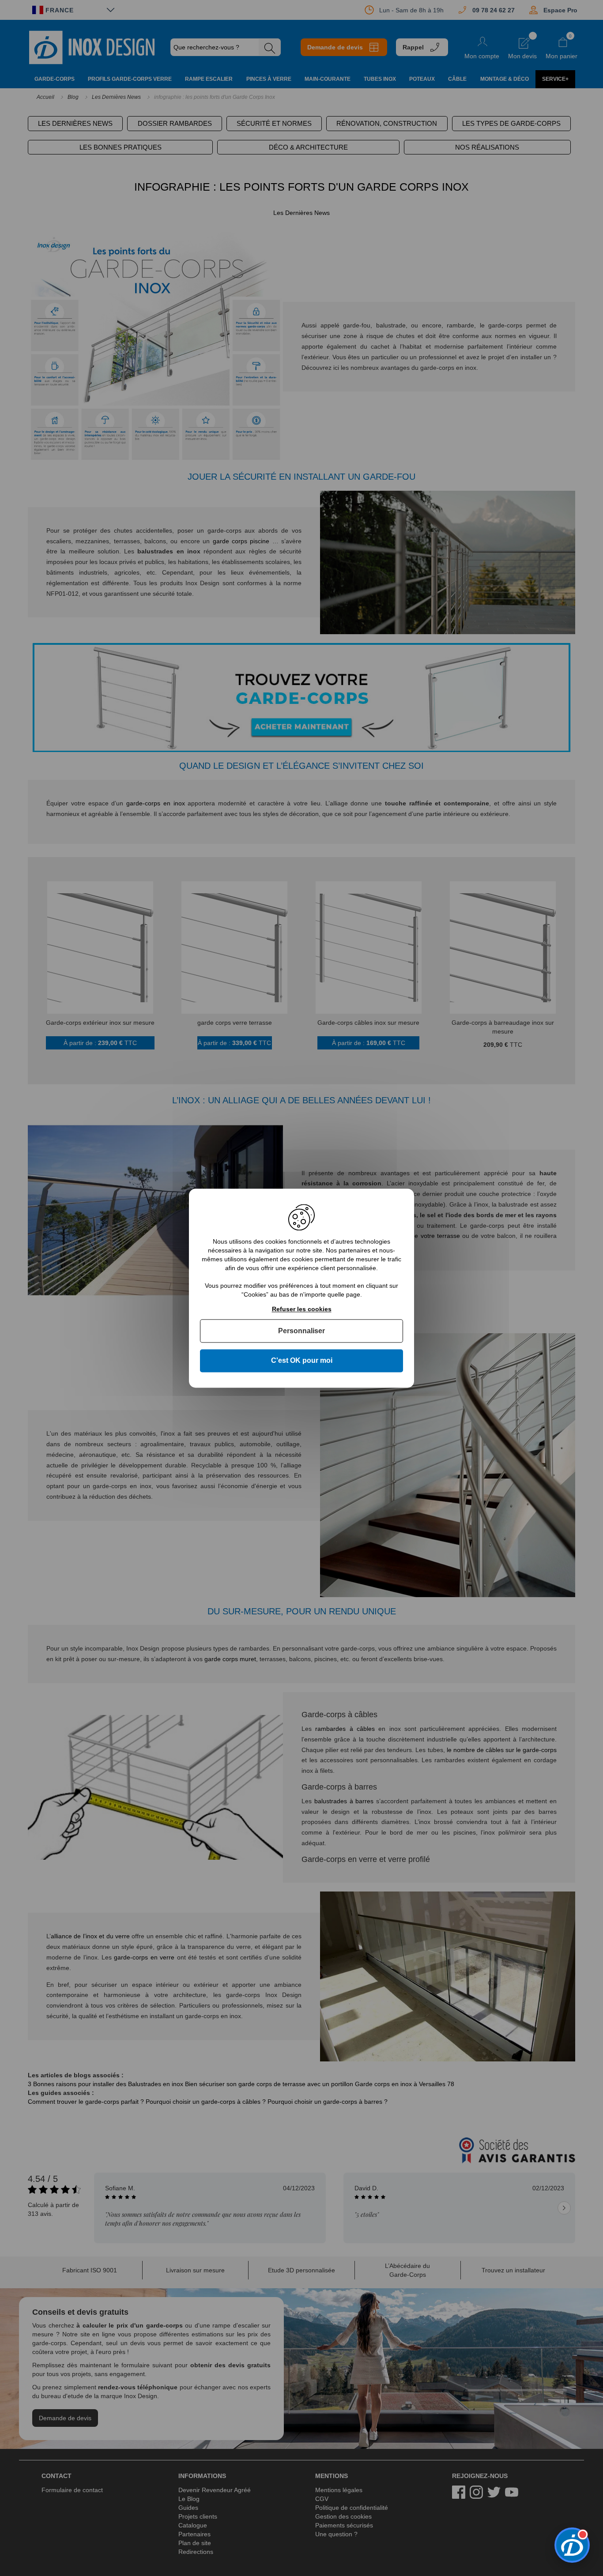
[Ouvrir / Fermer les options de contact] (572, 2545)
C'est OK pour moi (302, 1361)
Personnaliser (301, 1331)
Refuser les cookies (302, 1309)
